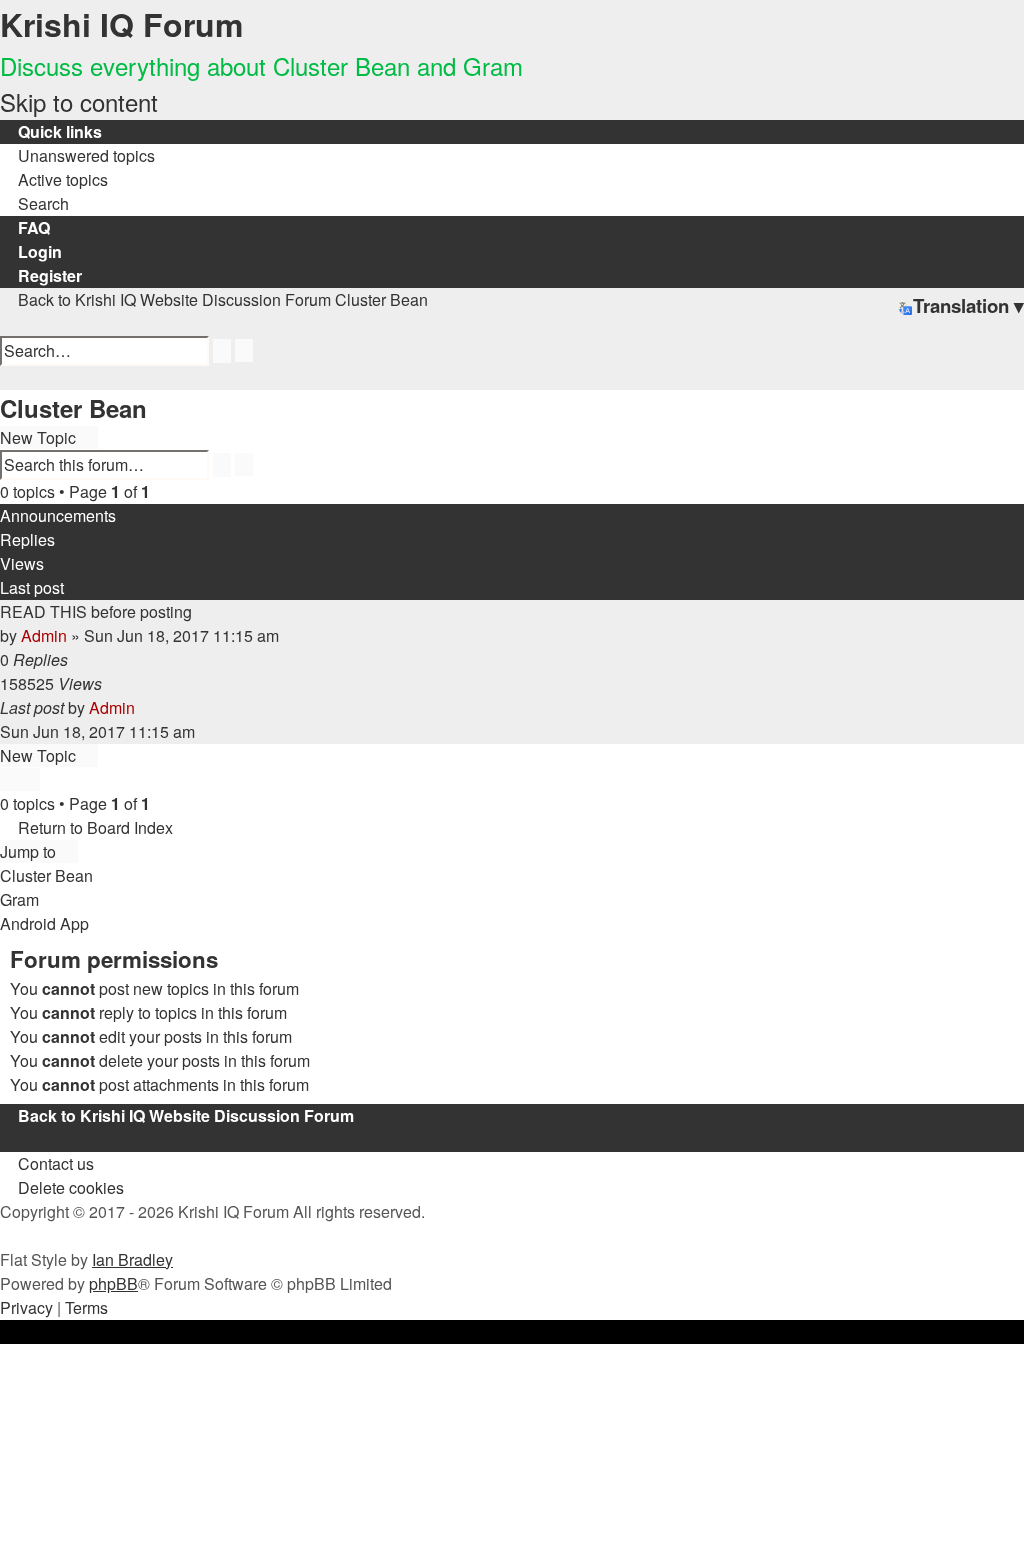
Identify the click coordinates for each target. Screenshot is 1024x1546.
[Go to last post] (145, 707)
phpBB (113, 1283)
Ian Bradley (132, 1259)
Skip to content (79, 101)
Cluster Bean (73, 408)
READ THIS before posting (96, 611)
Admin (44, 635)
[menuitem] (77, 155)
